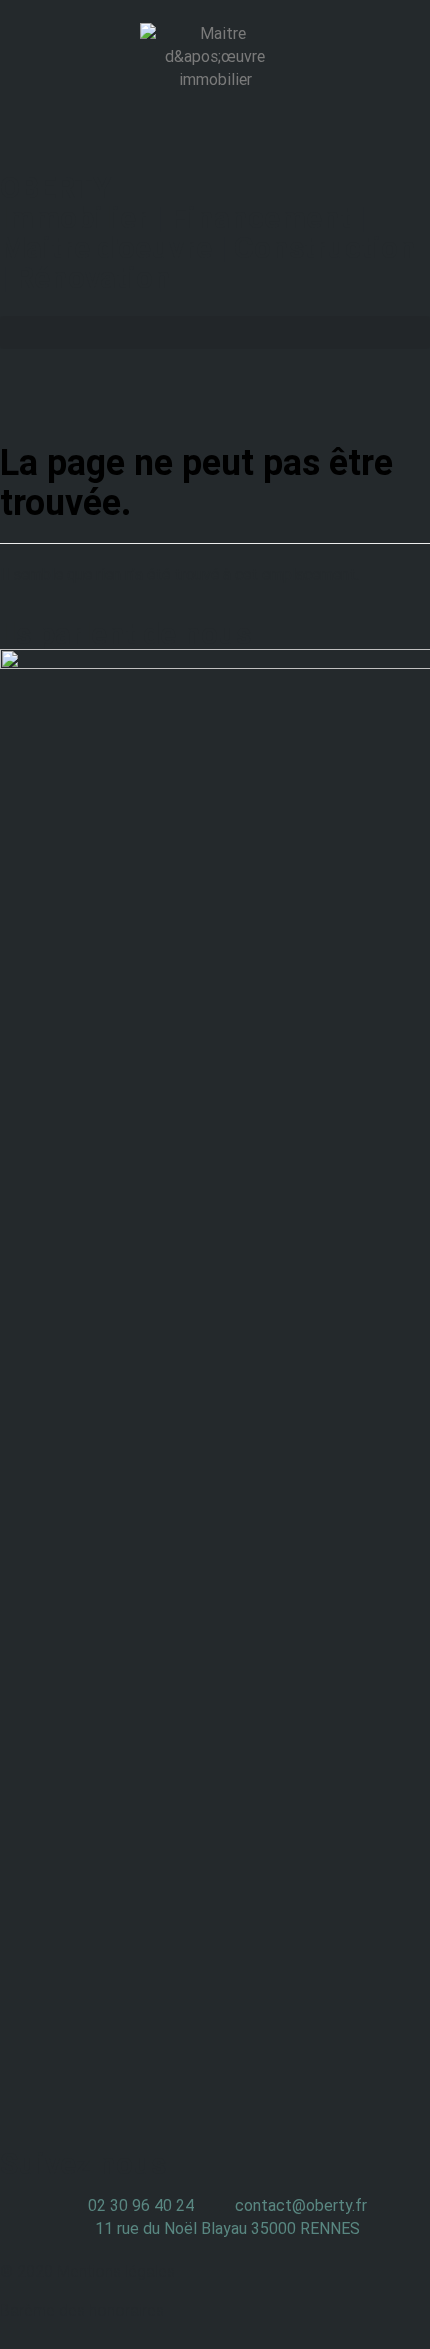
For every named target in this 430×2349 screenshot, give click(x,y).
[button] (215, 332)
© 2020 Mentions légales (87, 2271)
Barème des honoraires (82, 2310)
